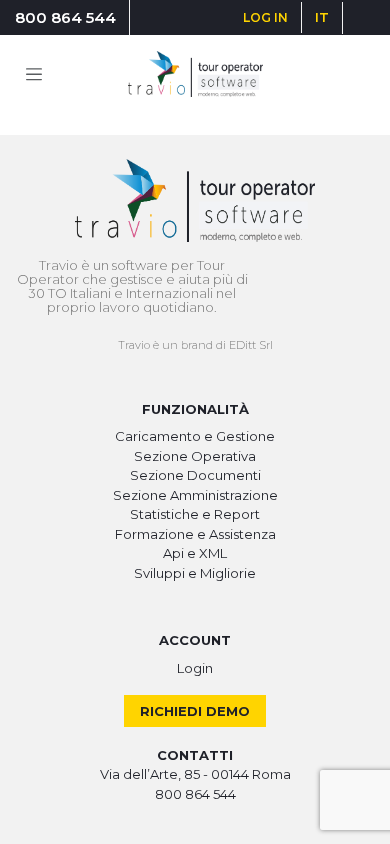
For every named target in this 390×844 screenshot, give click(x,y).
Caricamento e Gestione (195, 436)
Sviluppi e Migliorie (195, 573)
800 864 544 (65, 17)
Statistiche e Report (195, 514)
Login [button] (195, 668)
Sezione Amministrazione (195, 495)
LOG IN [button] (265, 17)
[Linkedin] (363, 18)
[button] (322, 17)
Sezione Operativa (195, 456)
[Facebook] (357, 18)
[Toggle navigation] (34, 74)
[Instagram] (360, 18)
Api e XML (195, 553)
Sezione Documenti (195, 475)
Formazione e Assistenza (195, 534)
